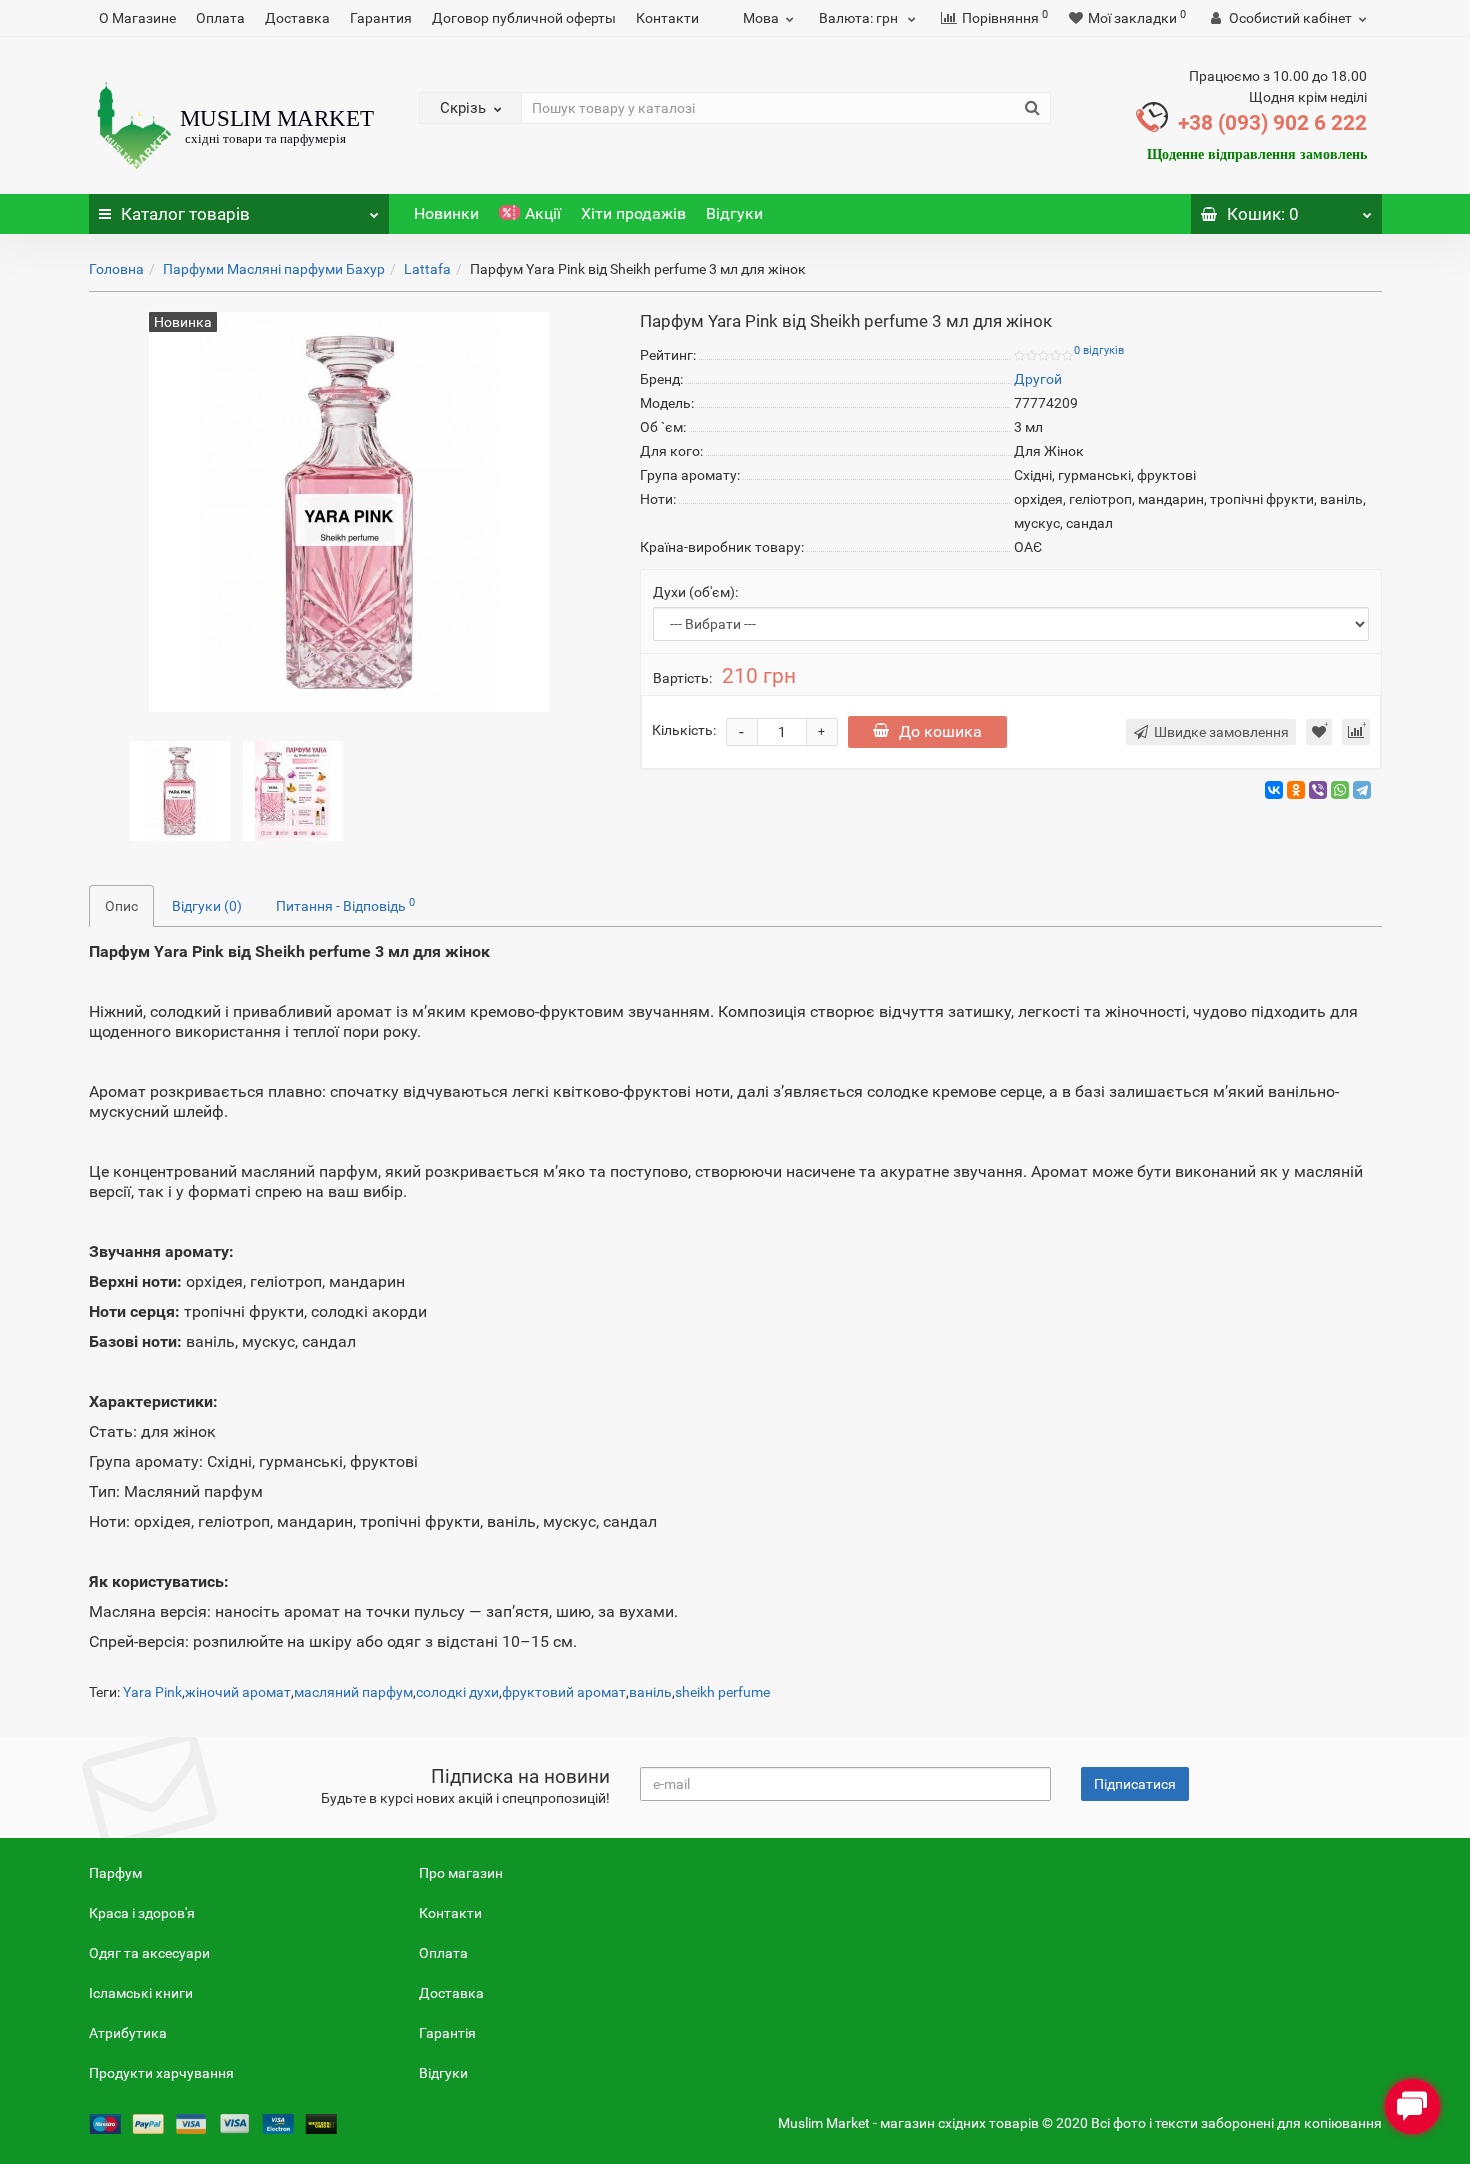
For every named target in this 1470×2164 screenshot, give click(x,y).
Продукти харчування (161, 2073)
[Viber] (1318, 790)
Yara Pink (152, 1692)
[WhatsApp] (1340, 790)
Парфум (115, 1873)
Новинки (446, 213)
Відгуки (734, 213)
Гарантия (381, 18)
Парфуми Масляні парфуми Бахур (274, 269)
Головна (116, 269)
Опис (121, 906)
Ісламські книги (141, 1993)
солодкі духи (457, 1692)
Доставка (297, 18)
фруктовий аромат (564, 1692)
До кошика (940, 731)
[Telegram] (1362, 790)
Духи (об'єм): (695, 592)
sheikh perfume (722, 1692)
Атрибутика (128, 2033)
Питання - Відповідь (345, 905)
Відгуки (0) (207, 906)
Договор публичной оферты (524, 18)
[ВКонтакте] (1274, 790)
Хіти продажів (633, 213)
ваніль (650, 1692)
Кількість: (684, 730)
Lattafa (427, 269)
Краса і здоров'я (142, 1913)
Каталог (185, 214)
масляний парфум (353, 1692)
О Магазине (137, 18)
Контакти (667, 18)
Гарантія (447, 2033)
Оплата (220, 18)
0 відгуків (1099, 350)
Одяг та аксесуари (149, 1953)
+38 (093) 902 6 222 (1272, 123)
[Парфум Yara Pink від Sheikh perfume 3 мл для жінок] (180, 790)
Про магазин (461, 1873)
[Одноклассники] (1296, 790)
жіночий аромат (238, 1692)
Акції (543, 213)
